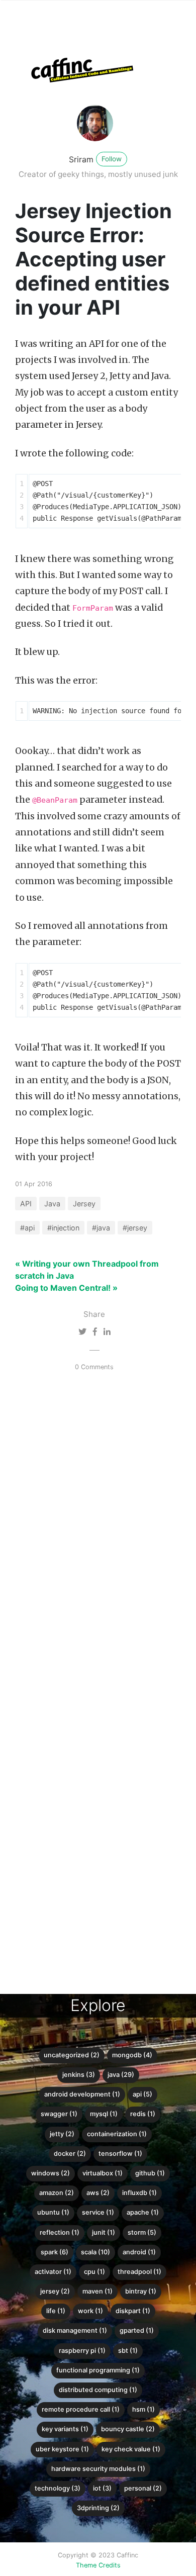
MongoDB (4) (132, 2055)
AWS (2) (98, 2193)
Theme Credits (98, 2565)
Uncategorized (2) (72, 2055)
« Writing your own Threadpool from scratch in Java (87, 1270)
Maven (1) (97, 2291)
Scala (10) (95, 2252)
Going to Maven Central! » (66, 1288)
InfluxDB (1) (139, 2193)
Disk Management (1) (75, 2330)
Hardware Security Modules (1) (98, 2469)
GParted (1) (137, 2330)
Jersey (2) (55, 2291)
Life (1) (56, 2311)
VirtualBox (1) (103, 2173)
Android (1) (139, 2252)
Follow (112, 159)
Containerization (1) (117, 2134)
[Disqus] (90, 1547)
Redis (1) (143, 2114)
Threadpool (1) (139, 2272)
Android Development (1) (82, 2094)
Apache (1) (143, 2212)
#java (101, 1228)
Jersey (84, 1204)
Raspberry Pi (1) (82, 2351)
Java (52, 1204)
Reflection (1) (60, 2232)
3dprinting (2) (98, 2508)
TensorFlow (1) (120, 2154)
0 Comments (94, 1367)
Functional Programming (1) (98, 2370)
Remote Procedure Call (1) (81, 2409)
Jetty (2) (62, 2134)
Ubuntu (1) (53, 2212)
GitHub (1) (150, 2173)
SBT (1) (128, 2351)
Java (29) (121, 2075)
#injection (63, 1228)
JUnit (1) (104, 2232)
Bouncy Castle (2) (128, 2429)
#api (27, 1228)
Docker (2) (70, 2154)
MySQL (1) (104, 2114)
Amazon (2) (57, 2193)
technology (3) (58, 2488)
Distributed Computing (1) (98, 2390)
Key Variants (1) (65, 2429)
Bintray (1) (141, 2291)
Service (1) (98, 2212)
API (26, 1204)
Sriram (81, 159)
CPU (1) (94, 2272)
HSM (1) (143, 2409)
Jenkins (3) (79, 2075)
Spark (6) (55, 2252)
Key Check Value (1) (131, 2449)
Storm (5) (142, 2232)
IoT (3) (102, 2488)
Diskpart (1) (133, 2311)
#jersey (135, 1228)
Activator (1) (53, 2272)
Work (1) (90, 2311)
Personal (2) (143, 2488)
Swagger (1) (59, 2114)
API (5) (142, 2094)
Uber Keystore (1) (62, 2449)
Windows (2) (51, 2173)
